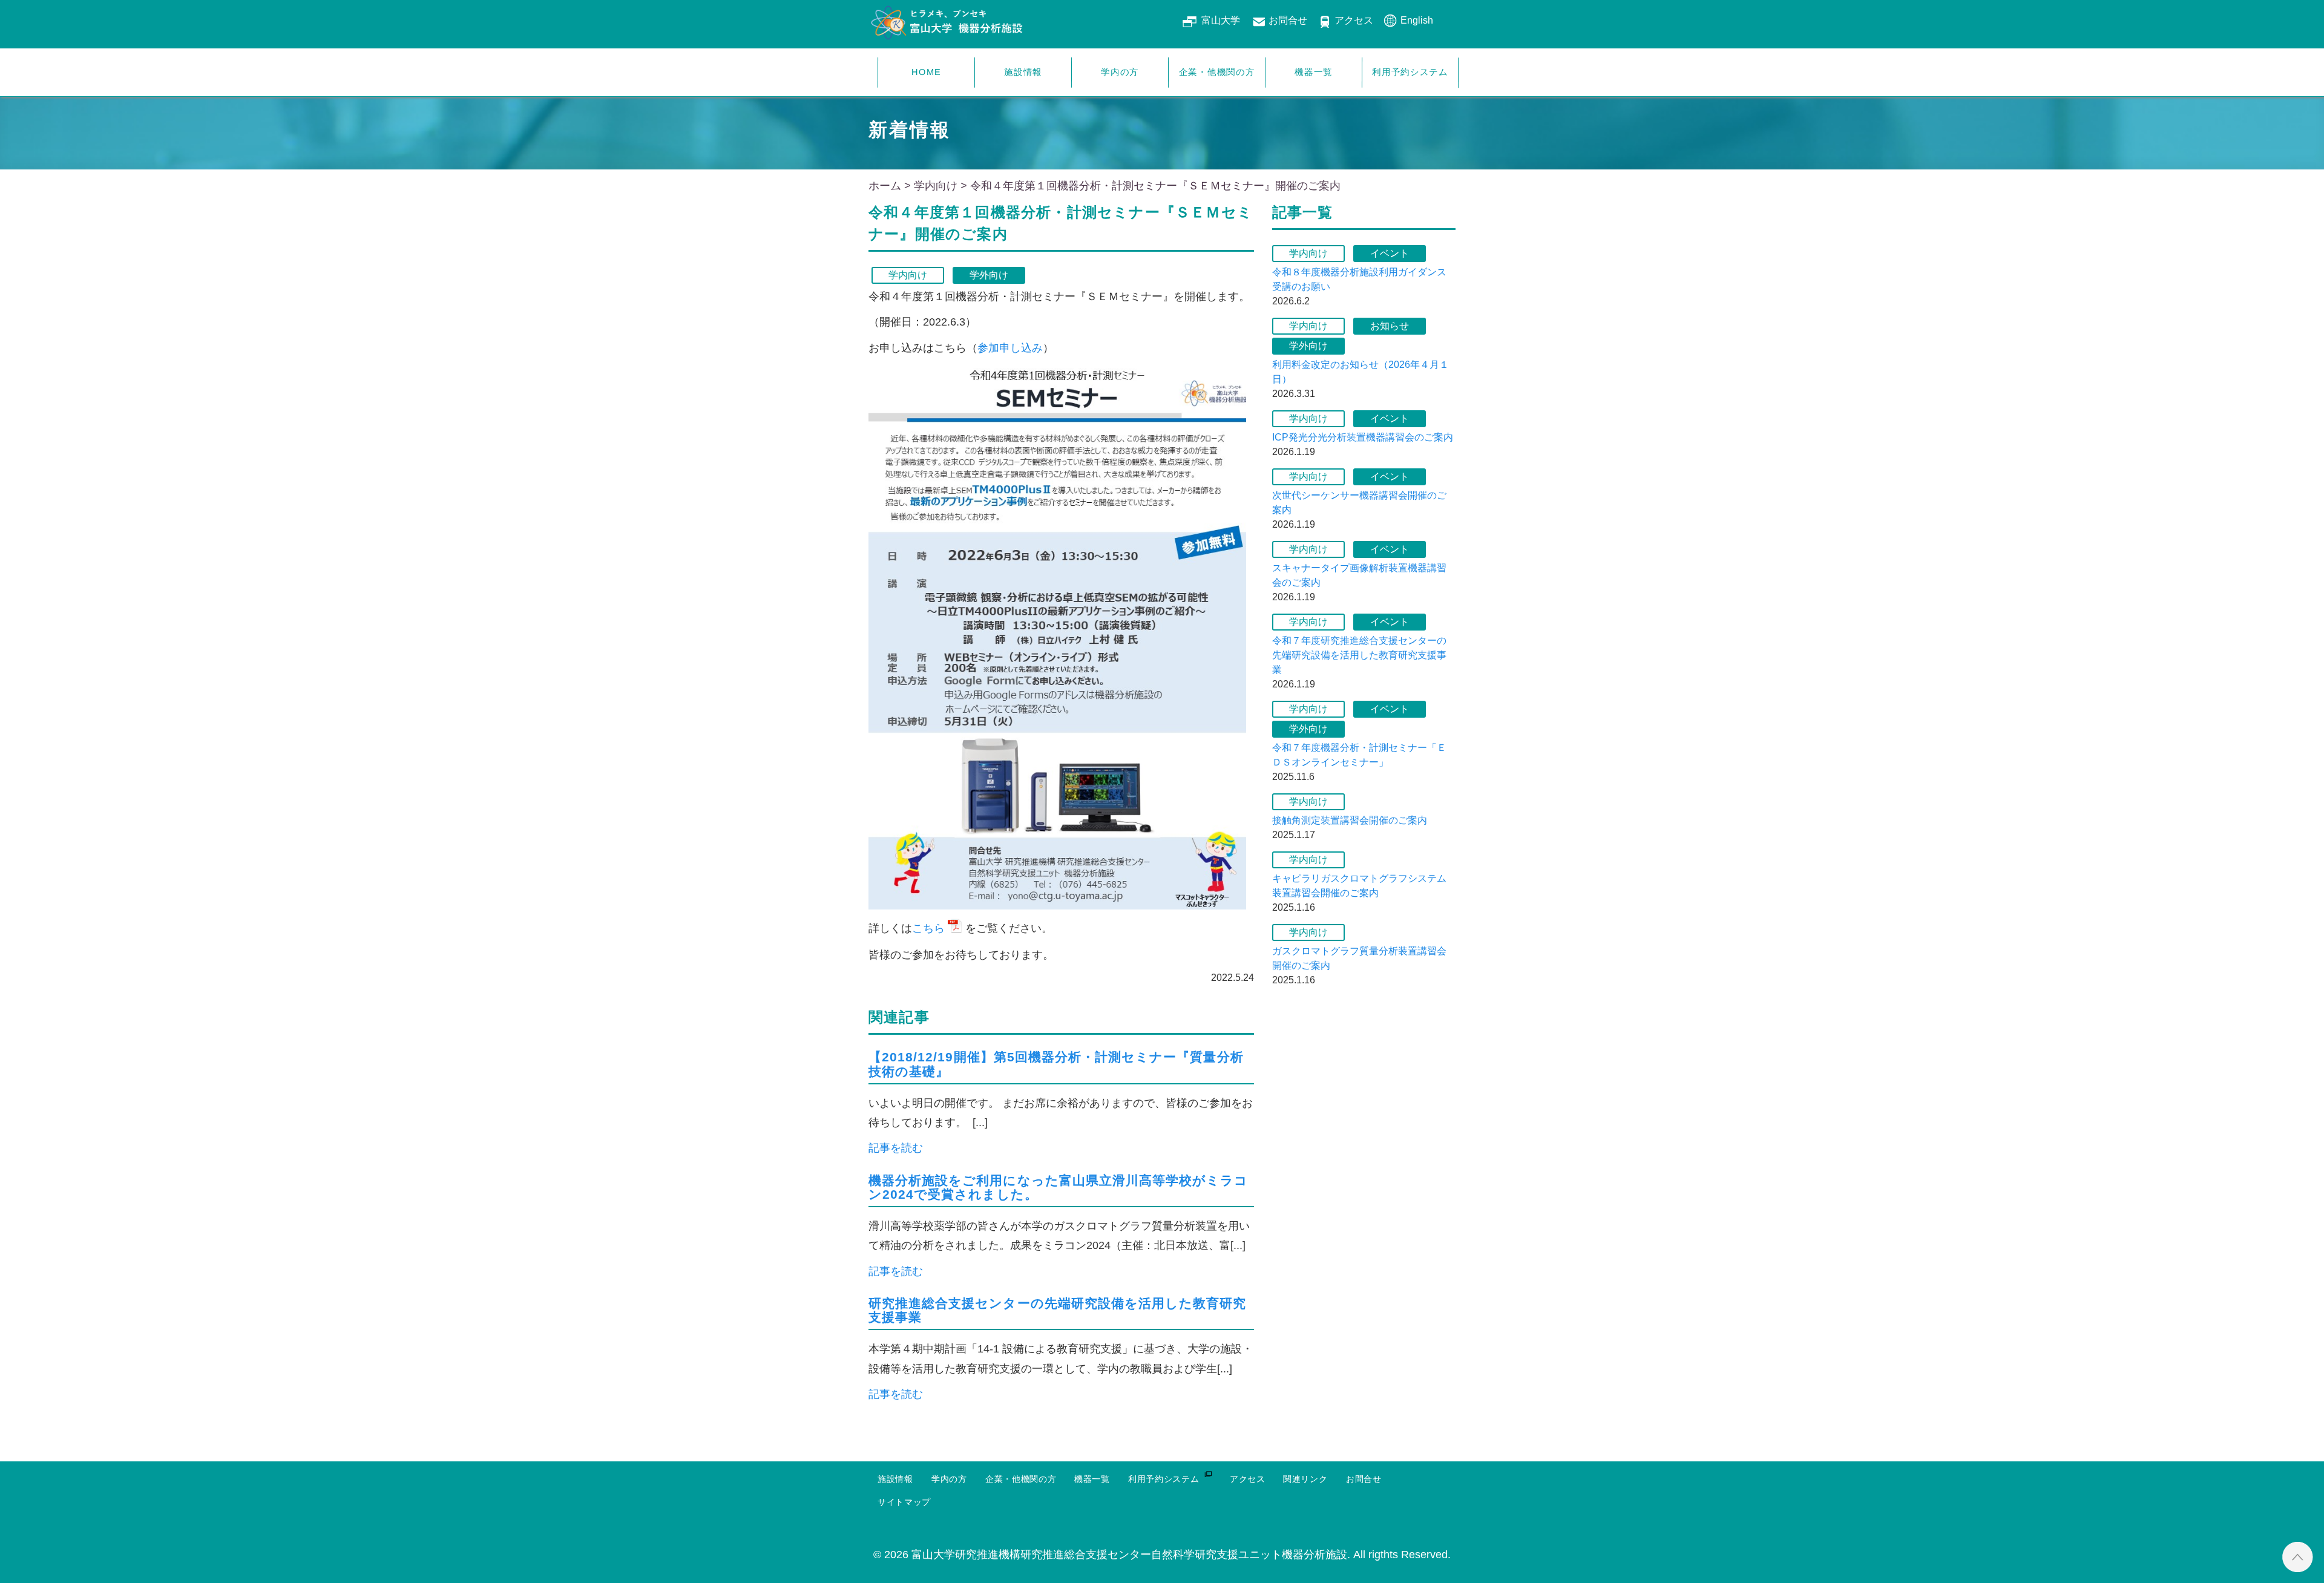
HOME (926, 72)
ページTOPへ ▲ (2298, 1557)
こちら (928, 928)
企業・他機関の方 (1217, 72)
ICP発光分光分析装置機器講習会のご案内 (1363, 437)
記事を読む (896, 1148)
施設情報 (1023, 72)
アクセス (1354, 20)
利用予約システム (1410, 72)
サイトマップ (904, 1502)
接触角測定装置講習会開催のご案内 (1350, 820)
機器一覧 (1314, 72)
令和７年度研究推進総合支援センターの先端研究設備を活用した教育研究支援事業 (1359, 655)
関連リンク (1305, 1479)
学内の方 (1120, 72)
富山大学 (1221, 20)
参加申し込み (1010, 348)
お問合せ (1288, 20)
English (1417, 20)
